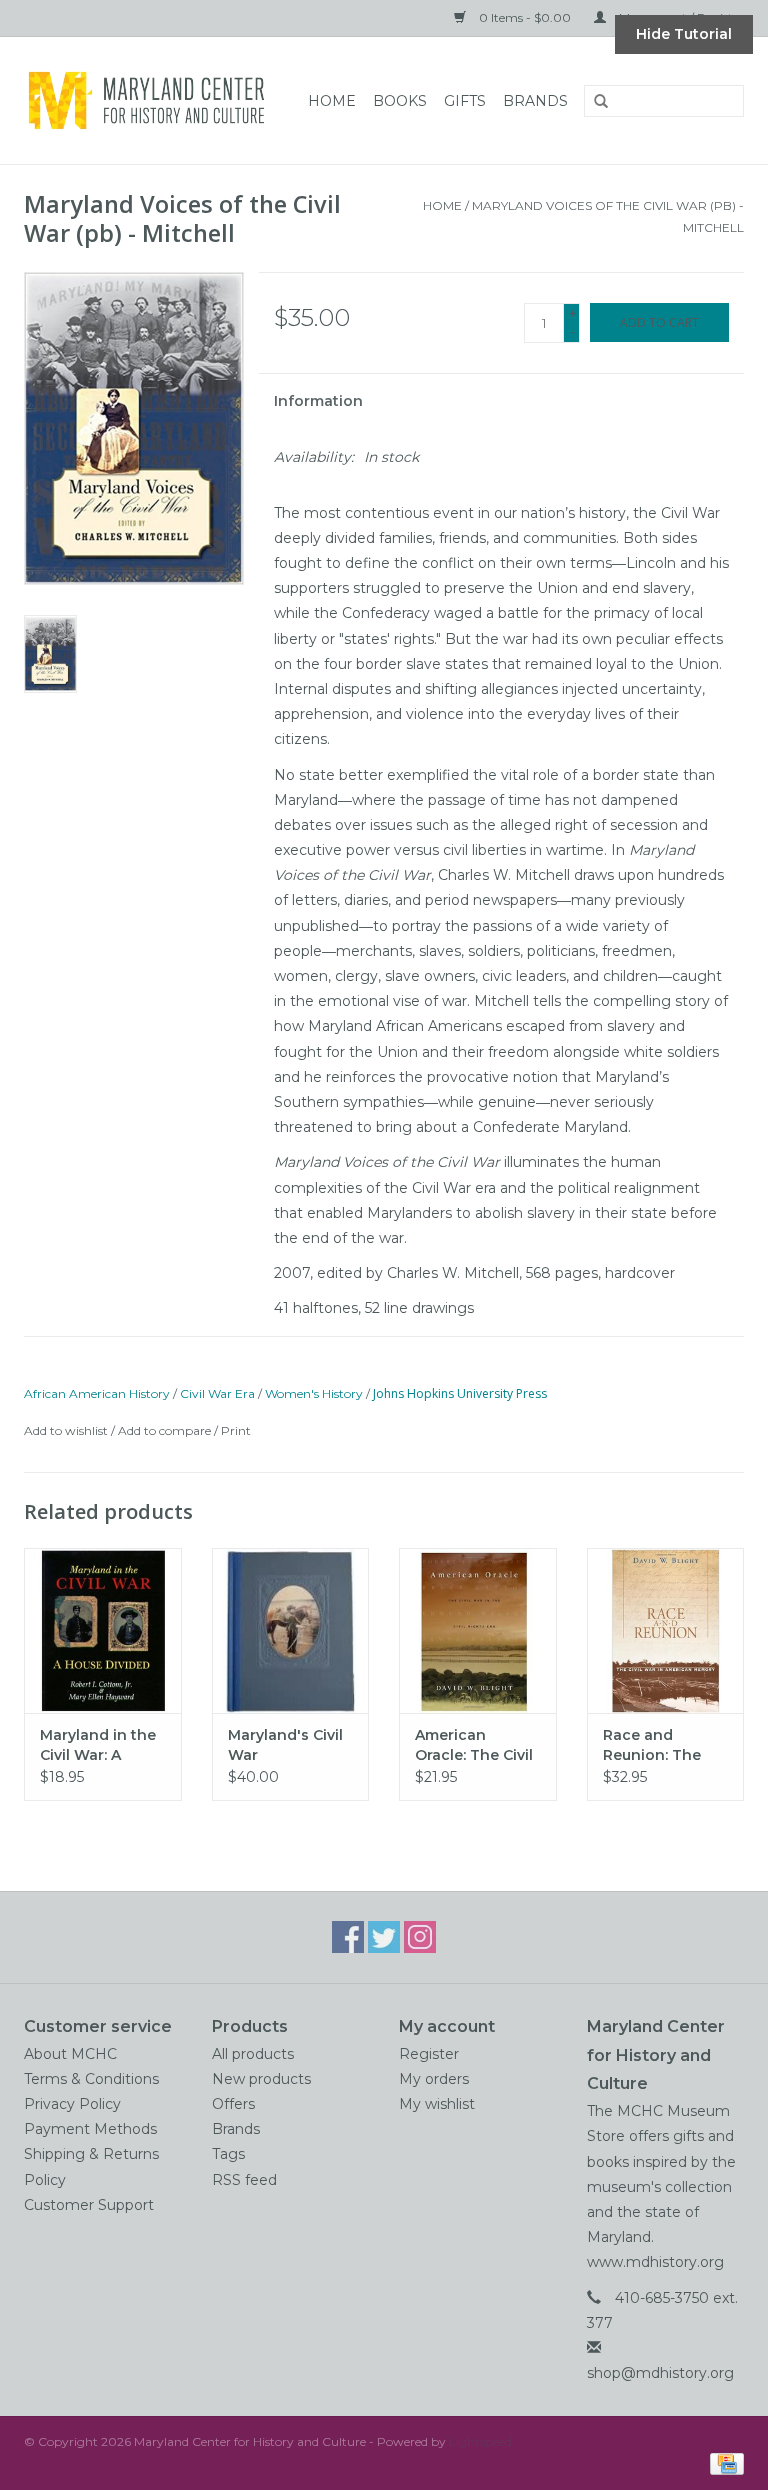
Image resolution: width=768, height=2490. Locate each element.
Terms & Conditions (91, 2079)
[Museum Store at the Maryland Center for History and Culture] (152, 100)
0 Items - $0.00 (525, 17)
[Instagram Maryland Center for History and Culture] (420, 1937)
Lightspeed (480, 2441)
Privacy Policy (72, 2104)
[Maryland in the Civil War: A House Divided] (103, 1630)
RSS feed (244, 2180)
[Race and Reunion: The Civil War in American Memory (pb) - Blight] (666, 1630)
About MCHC (70, 2054)
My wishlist (437, 2104)
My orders (434, 2079)
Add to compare (166, 1430)
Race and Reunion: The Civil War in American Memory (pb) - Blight (655, 1745)
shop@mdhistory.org (660, 2373)
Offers (233, 2104)
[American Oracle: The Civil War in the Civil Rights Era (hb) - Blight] (478, 1630)
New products (261, 2079)
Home (332, 101)
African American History (97, 1393)
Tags (228, 2154)
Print (236, 1430)
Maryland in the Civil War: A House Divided (98, 1745)
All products (253, 2054)
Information (318, 401)
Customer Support (89, 2205)
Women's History (314, 1393)
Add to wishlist (66, 1430)
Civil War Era (217, 1393)
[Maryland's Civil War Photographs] (291, 1630)
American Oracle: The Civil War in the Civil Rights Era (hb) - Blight (474, 1745)
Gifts (465, 101)
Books (400, 101)
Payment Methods (90, 2129)
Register (429, 2054)
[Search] (594, 102)
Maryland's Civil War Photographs (285, 1745)
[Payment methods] (723, 2462)
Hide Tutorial (684, 34)
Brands (535, 101)
